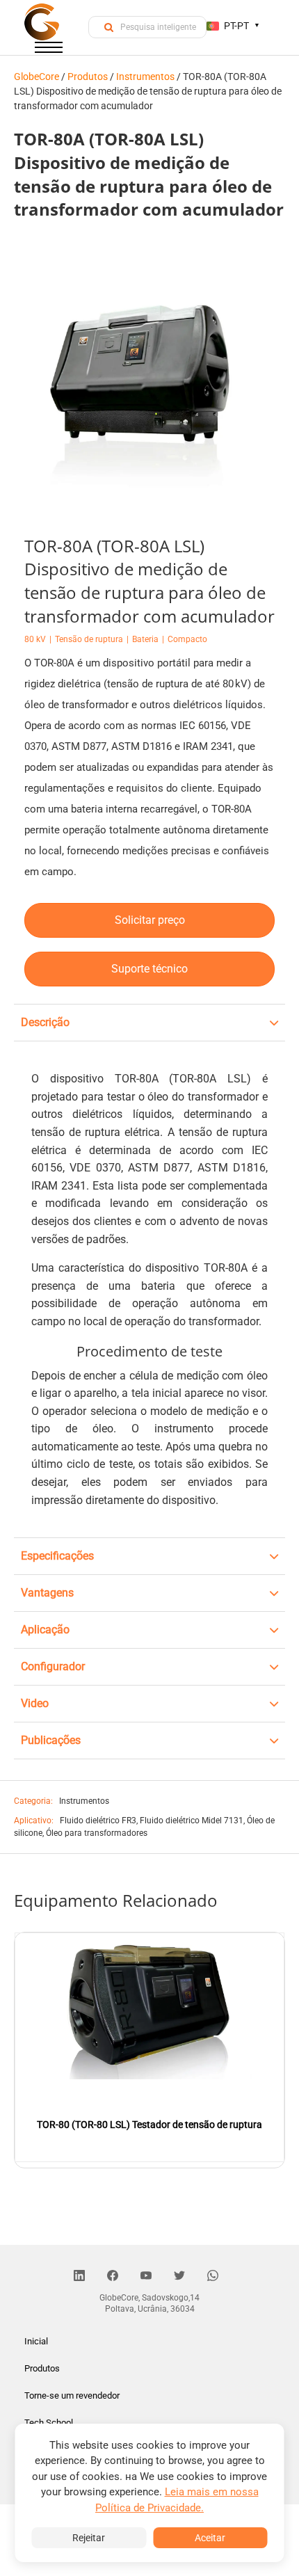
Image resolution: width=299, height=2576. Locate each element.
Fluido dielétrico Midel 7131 (192, 1821)
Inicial (36, 2341)
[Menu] (49, 50)
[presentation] (16, 2034)
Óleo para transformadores (97, 1833)
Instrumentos (84, 1801)
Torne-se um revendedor (72, 2395)
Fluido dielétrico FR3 (98, 1821)
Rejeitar (89, 2538)
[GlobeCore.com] (42, 22)
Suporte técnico (149, 969)
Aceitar (210, 2538)
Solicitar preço (150, 920)
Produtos (42, 2368)
